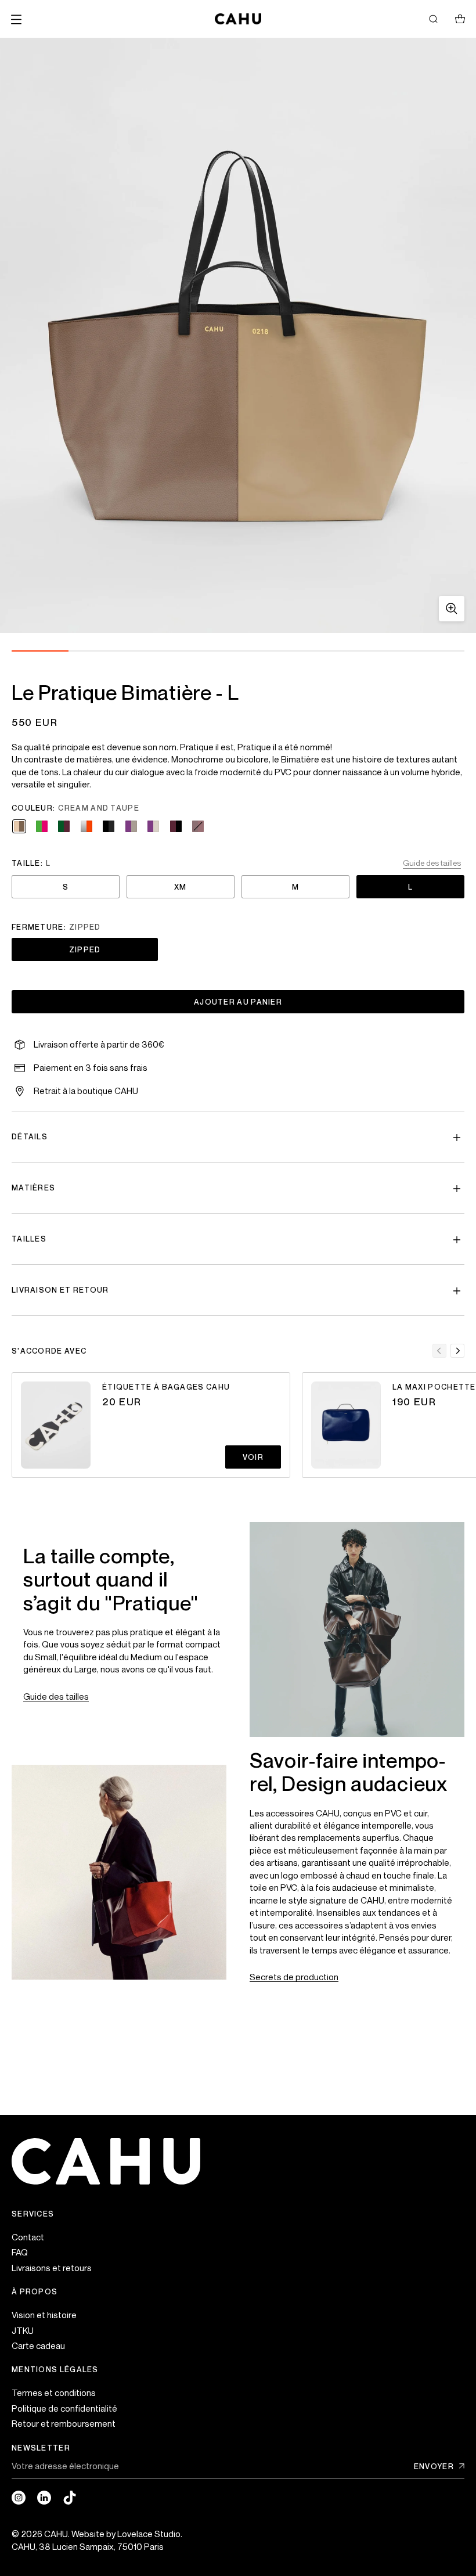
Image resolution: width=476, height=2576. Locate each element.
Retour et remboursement (64, 2423)
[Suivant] (457, 1351)
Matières (33, 1188)
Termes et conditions (54, 2392)
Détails (30, 1136)
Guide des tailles (56, 1696)
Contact (28, 2237)
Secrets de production (294, 1977)
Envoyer (434, 2467)
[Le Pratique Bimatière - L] (238, 335)
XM (181, 887)
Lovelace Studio (149, 2534)
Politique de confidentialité (64, 2408)
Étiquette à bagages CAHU (166, 1387)
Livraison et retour (60, 1290)
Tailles (29, 1239)
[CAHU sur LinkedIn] (44, 2498)
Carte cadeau (38, 2345)
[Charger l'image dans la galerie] (452, 609)
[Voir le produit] (56, 1425)
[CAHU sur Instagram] (19, 2498)
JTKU (23, 2330)
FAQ (20, 2252)
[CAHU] (238, 19)
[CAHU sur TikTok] (70, 2498)
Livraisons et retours (52, 2268)
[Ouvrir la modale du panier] (460, 19)
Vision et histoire (44, 2315)
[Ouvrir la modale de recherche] (433, 19)
